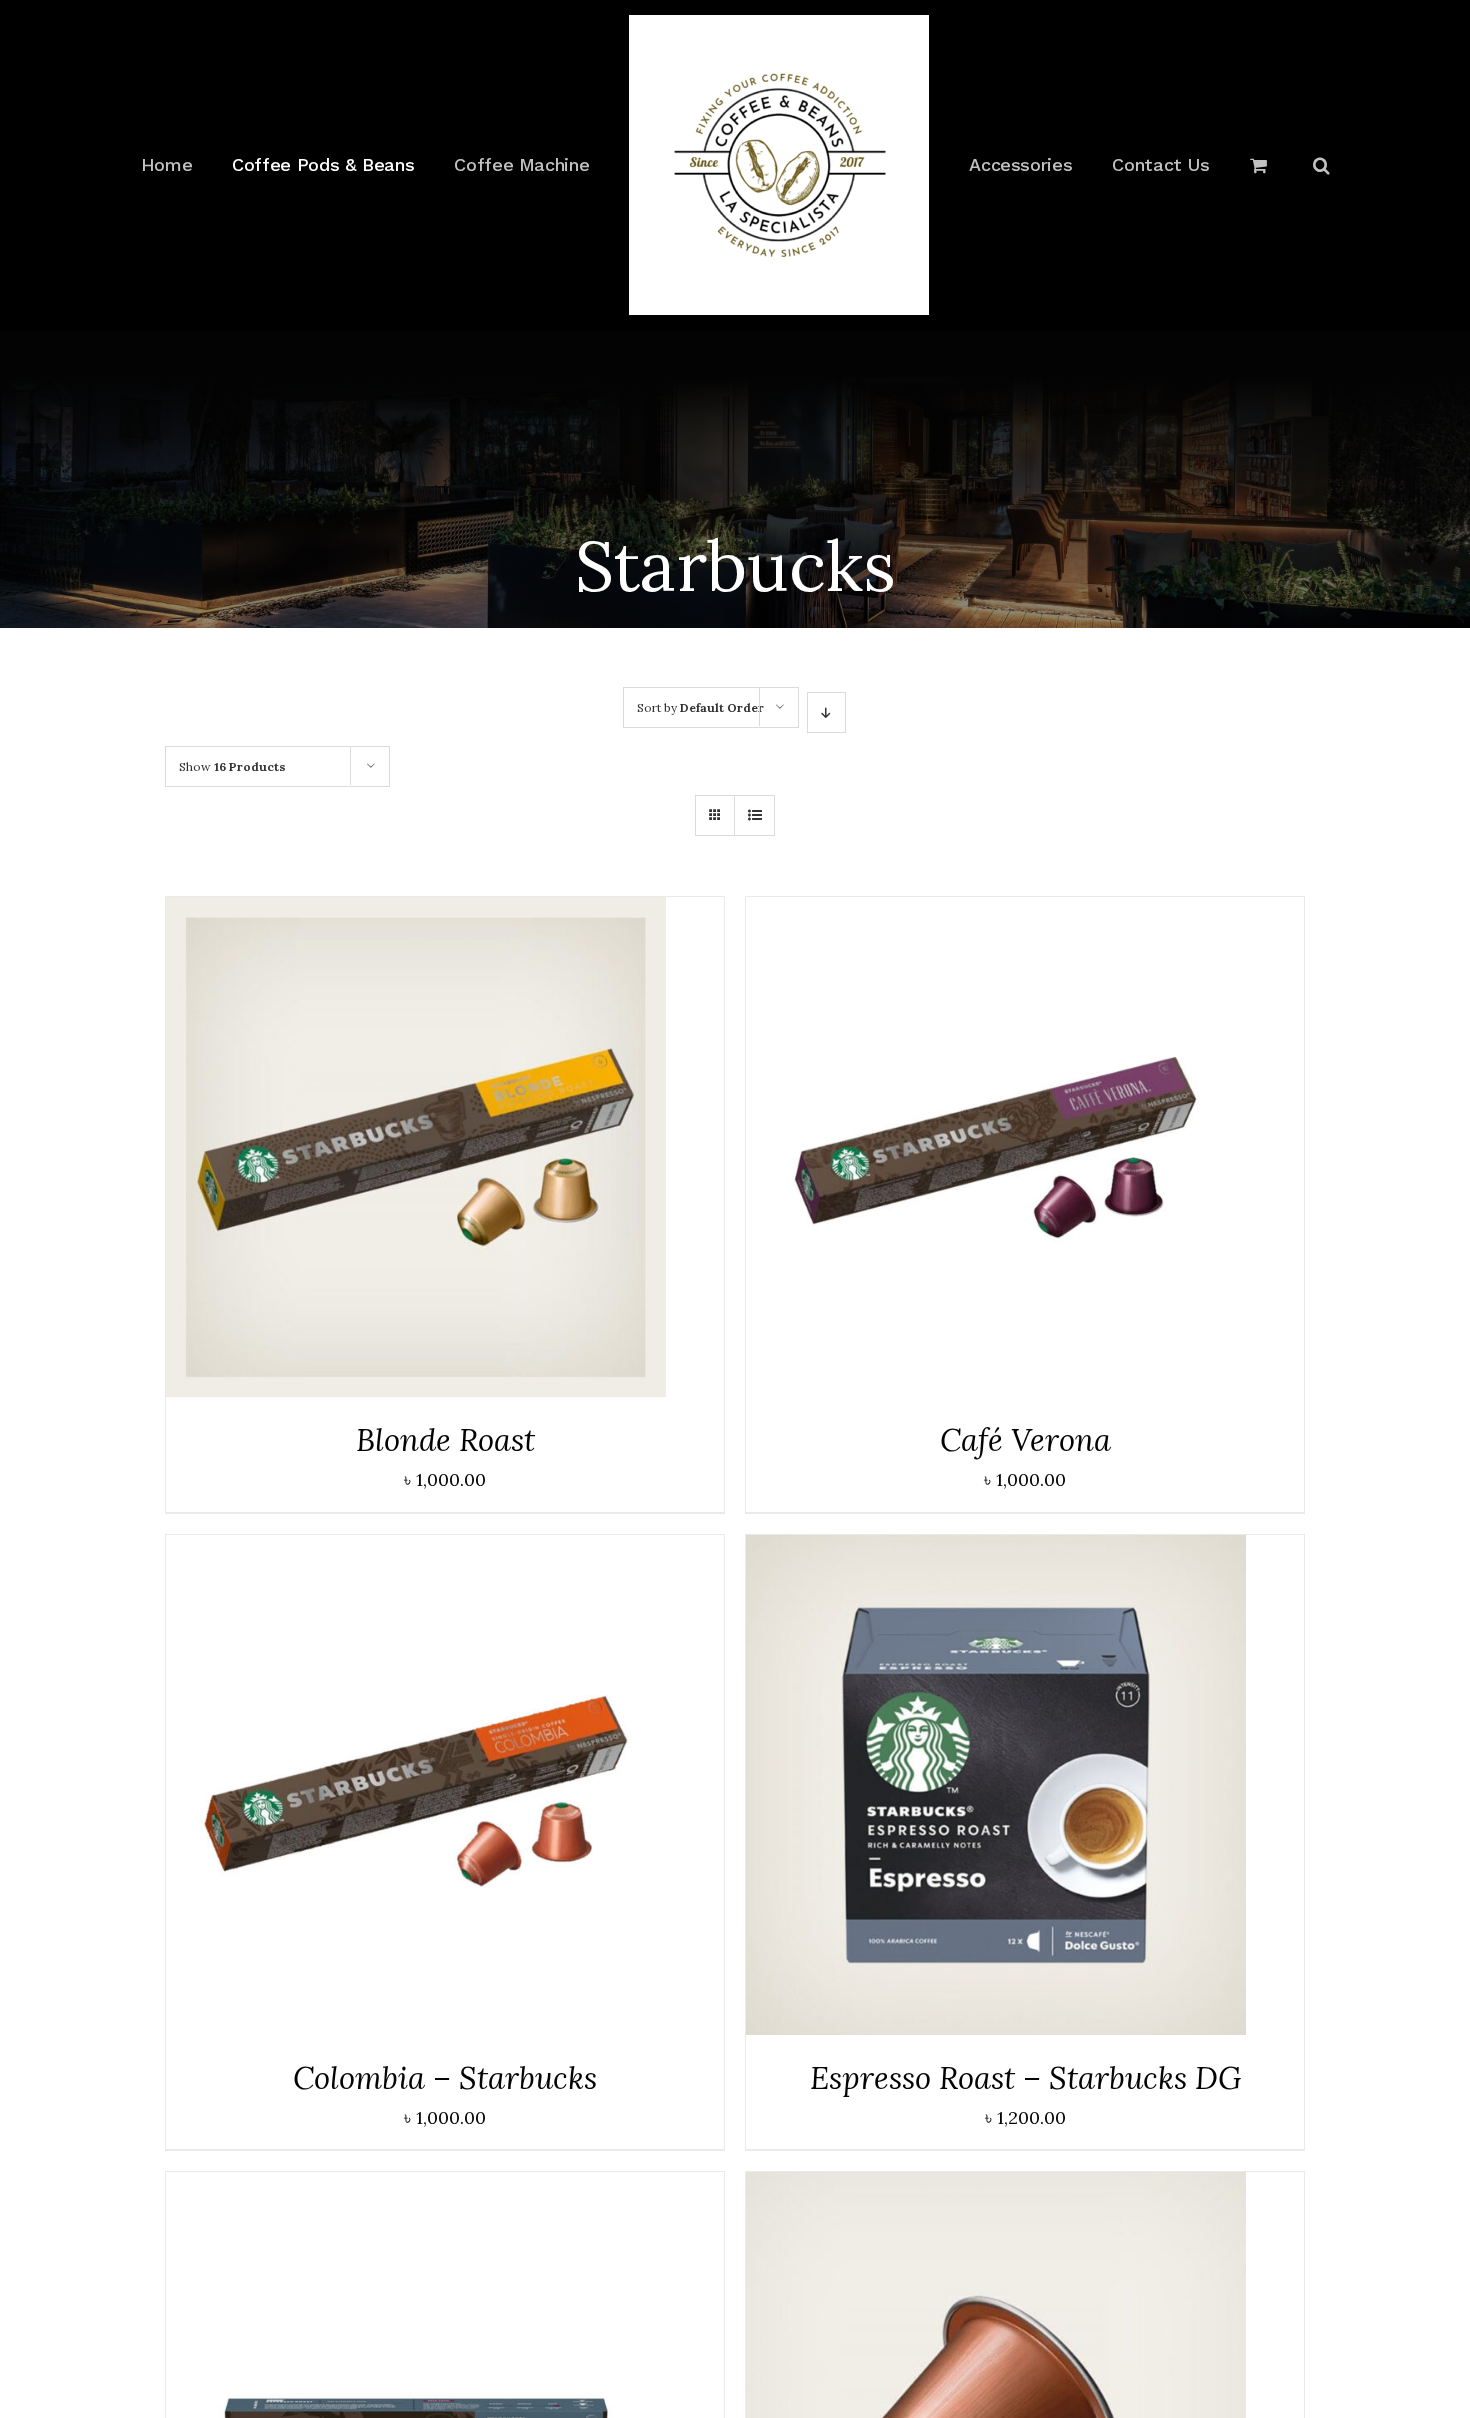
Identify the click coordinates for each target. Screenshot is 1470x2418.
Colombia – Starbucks (445, 2077)
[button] (1256, 165)
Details (416, 1152)
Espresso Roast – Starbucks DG (1025, 2077)
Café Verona (1025, 1439)
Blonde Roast (445, 1439)
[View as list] (754, 815)
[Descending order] (826, 712)
